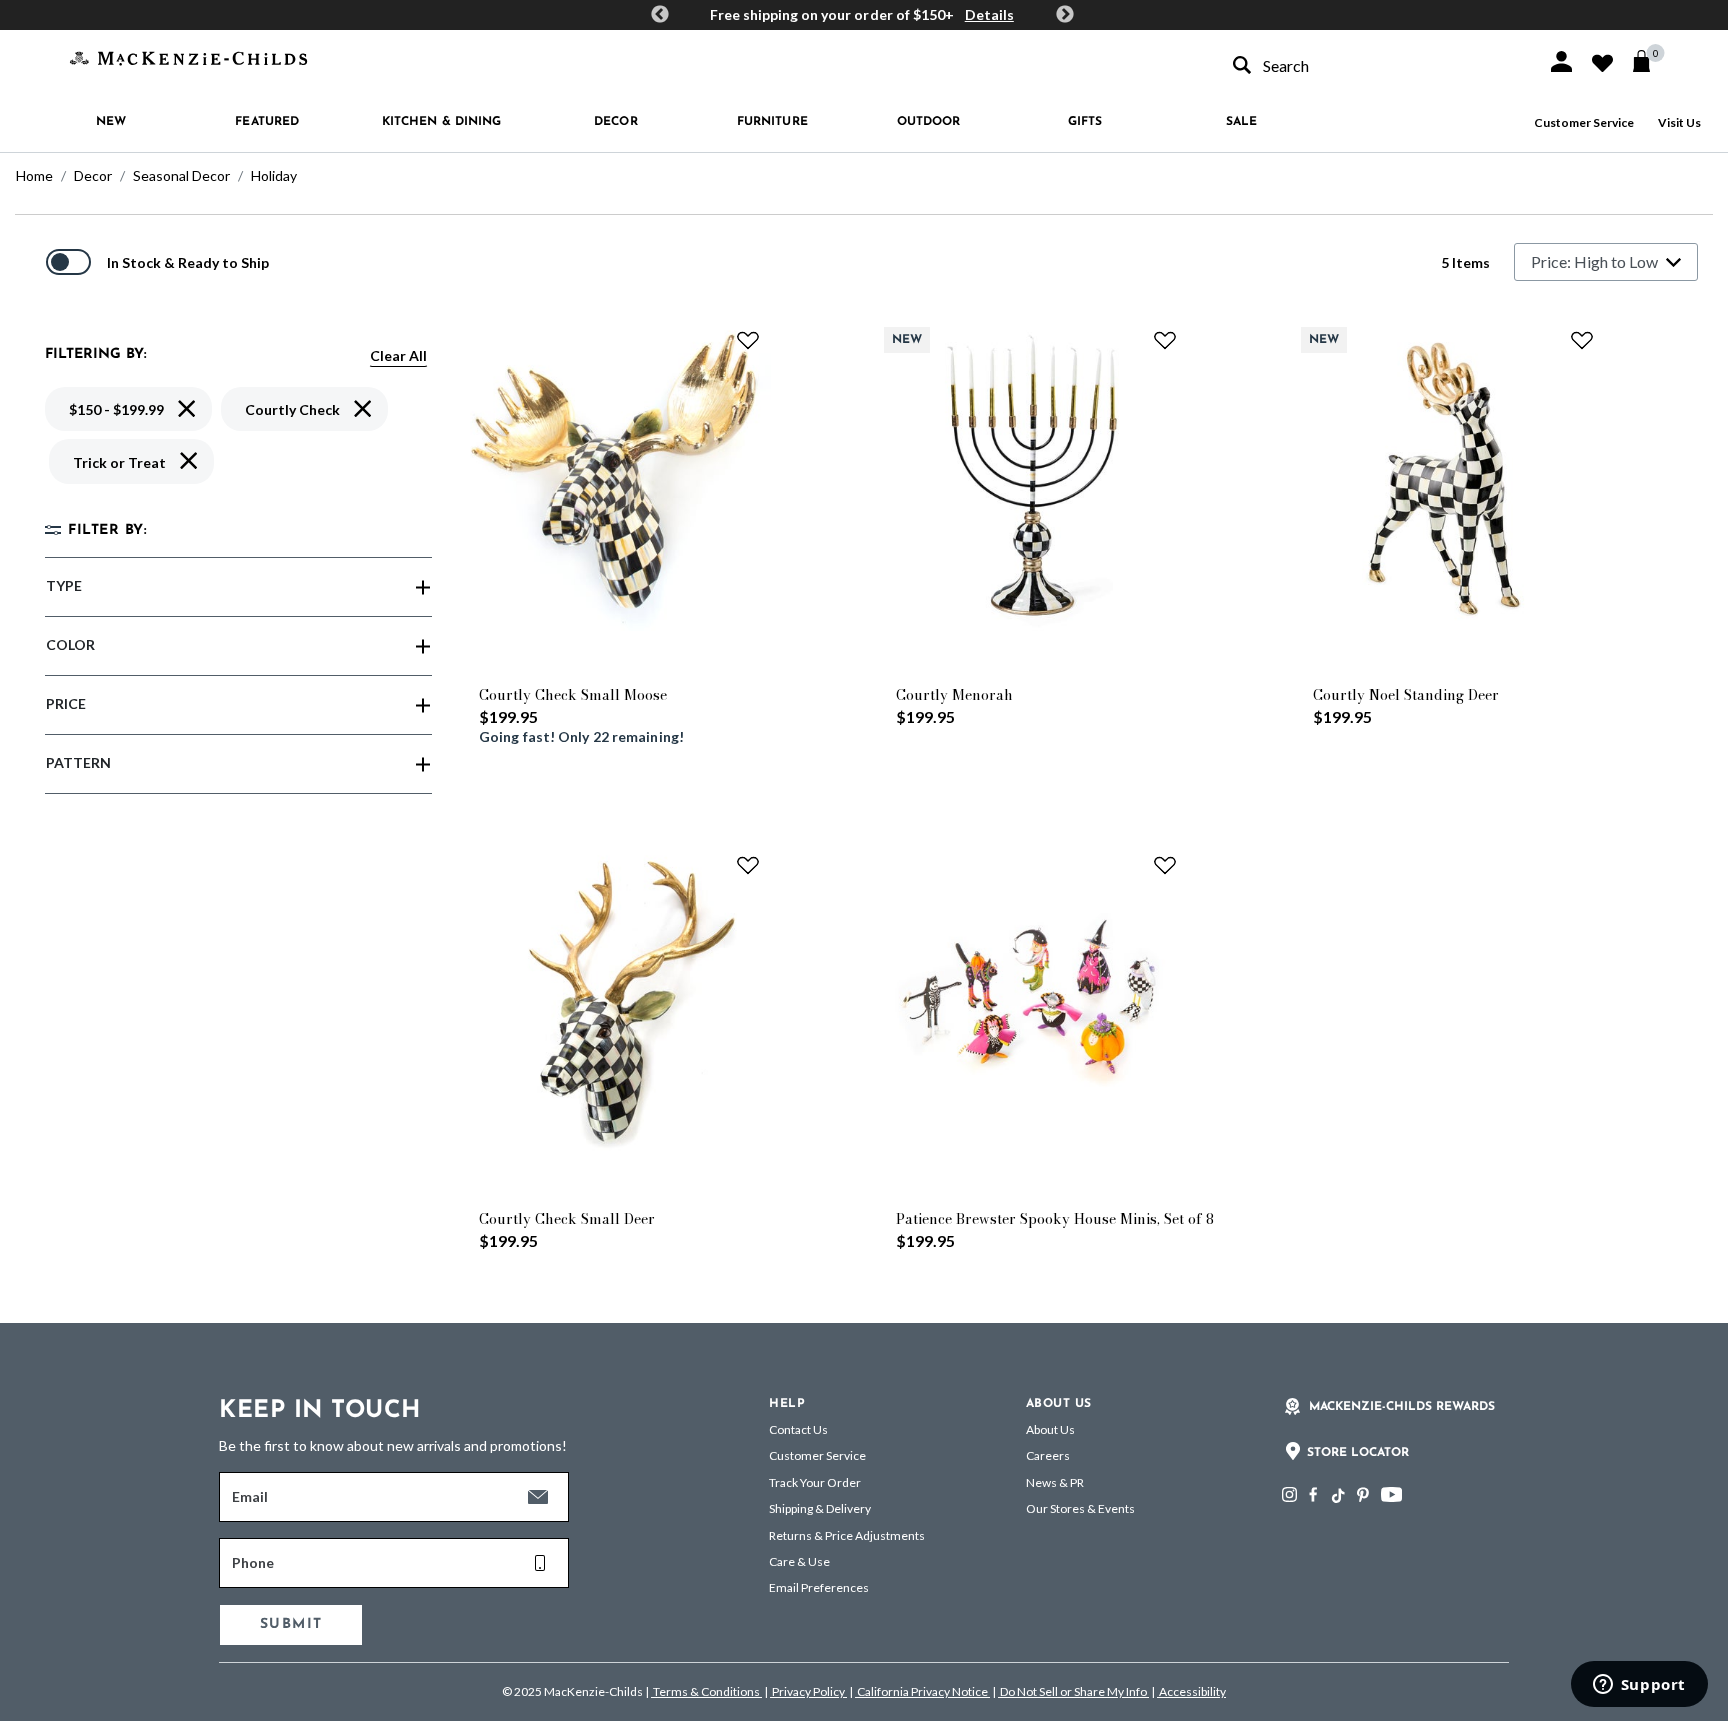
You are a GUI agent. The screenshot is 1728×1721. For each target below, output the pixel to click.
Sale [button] (1241, 122)
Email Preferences (819, 1587)
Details (989, 14)
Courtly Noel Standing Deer (1406, 695)
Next (1065, 15)
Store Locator (1358, 1453)
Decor (93, 175)
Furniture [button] (772, 122)
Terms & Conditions (706, 1691)
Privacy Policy (808, 1691)
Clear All (398, 355)
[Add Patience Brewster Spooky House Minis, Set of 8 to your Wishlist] (1165, 865)
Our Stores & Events (1080, 1508)
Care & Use (799, 1561)
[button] (1561, 61)
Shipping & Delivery (820, 1508)
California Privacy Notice (922, 1691)
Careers (1048, 1455)
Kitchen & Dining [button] (442, 122)
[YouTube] (1391, 1494)
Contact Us (798, 1429)
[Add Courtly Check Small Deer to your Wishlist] (748, 865)
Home (34, 175)
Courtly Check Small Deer (567, 1219)
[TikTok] (1337, 1496)
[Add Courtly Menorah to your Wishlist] (1165, 340)
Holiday (274, 175)
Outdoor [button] (929, 122)
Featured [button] (267, 122)
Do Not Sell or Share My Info (1073, 1691)
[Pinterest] (1363, 1494)
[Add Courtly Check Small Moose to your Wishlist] (748, 340)
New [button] (111, 122)
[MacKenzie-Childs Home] (188, 56)
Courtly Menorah (954, 695)
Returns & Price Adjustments (847, 1535)
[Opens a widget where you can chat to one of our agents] (1639, 1686)
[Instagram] (1289, 1494)
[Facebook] (1313, 1494)
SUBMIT (291, 1624)
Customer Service (1584, 122)
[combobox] (1372, 65)
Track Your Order (815, 1482)
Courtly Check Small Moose (573, 695)
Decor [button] (616, 122)
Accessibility (1191, 1691)
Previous (660, 15)
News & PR (1055, 1482)
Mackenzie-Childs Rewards (1402, 1407)
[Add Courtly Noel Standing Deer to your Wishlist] (1582, 340)
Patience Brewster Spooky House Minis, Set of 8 (1055, 1219)
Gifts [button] (1085, 122)
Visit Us (1679, 122)
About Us (1050, 1429)
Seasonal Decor (181, 175)
